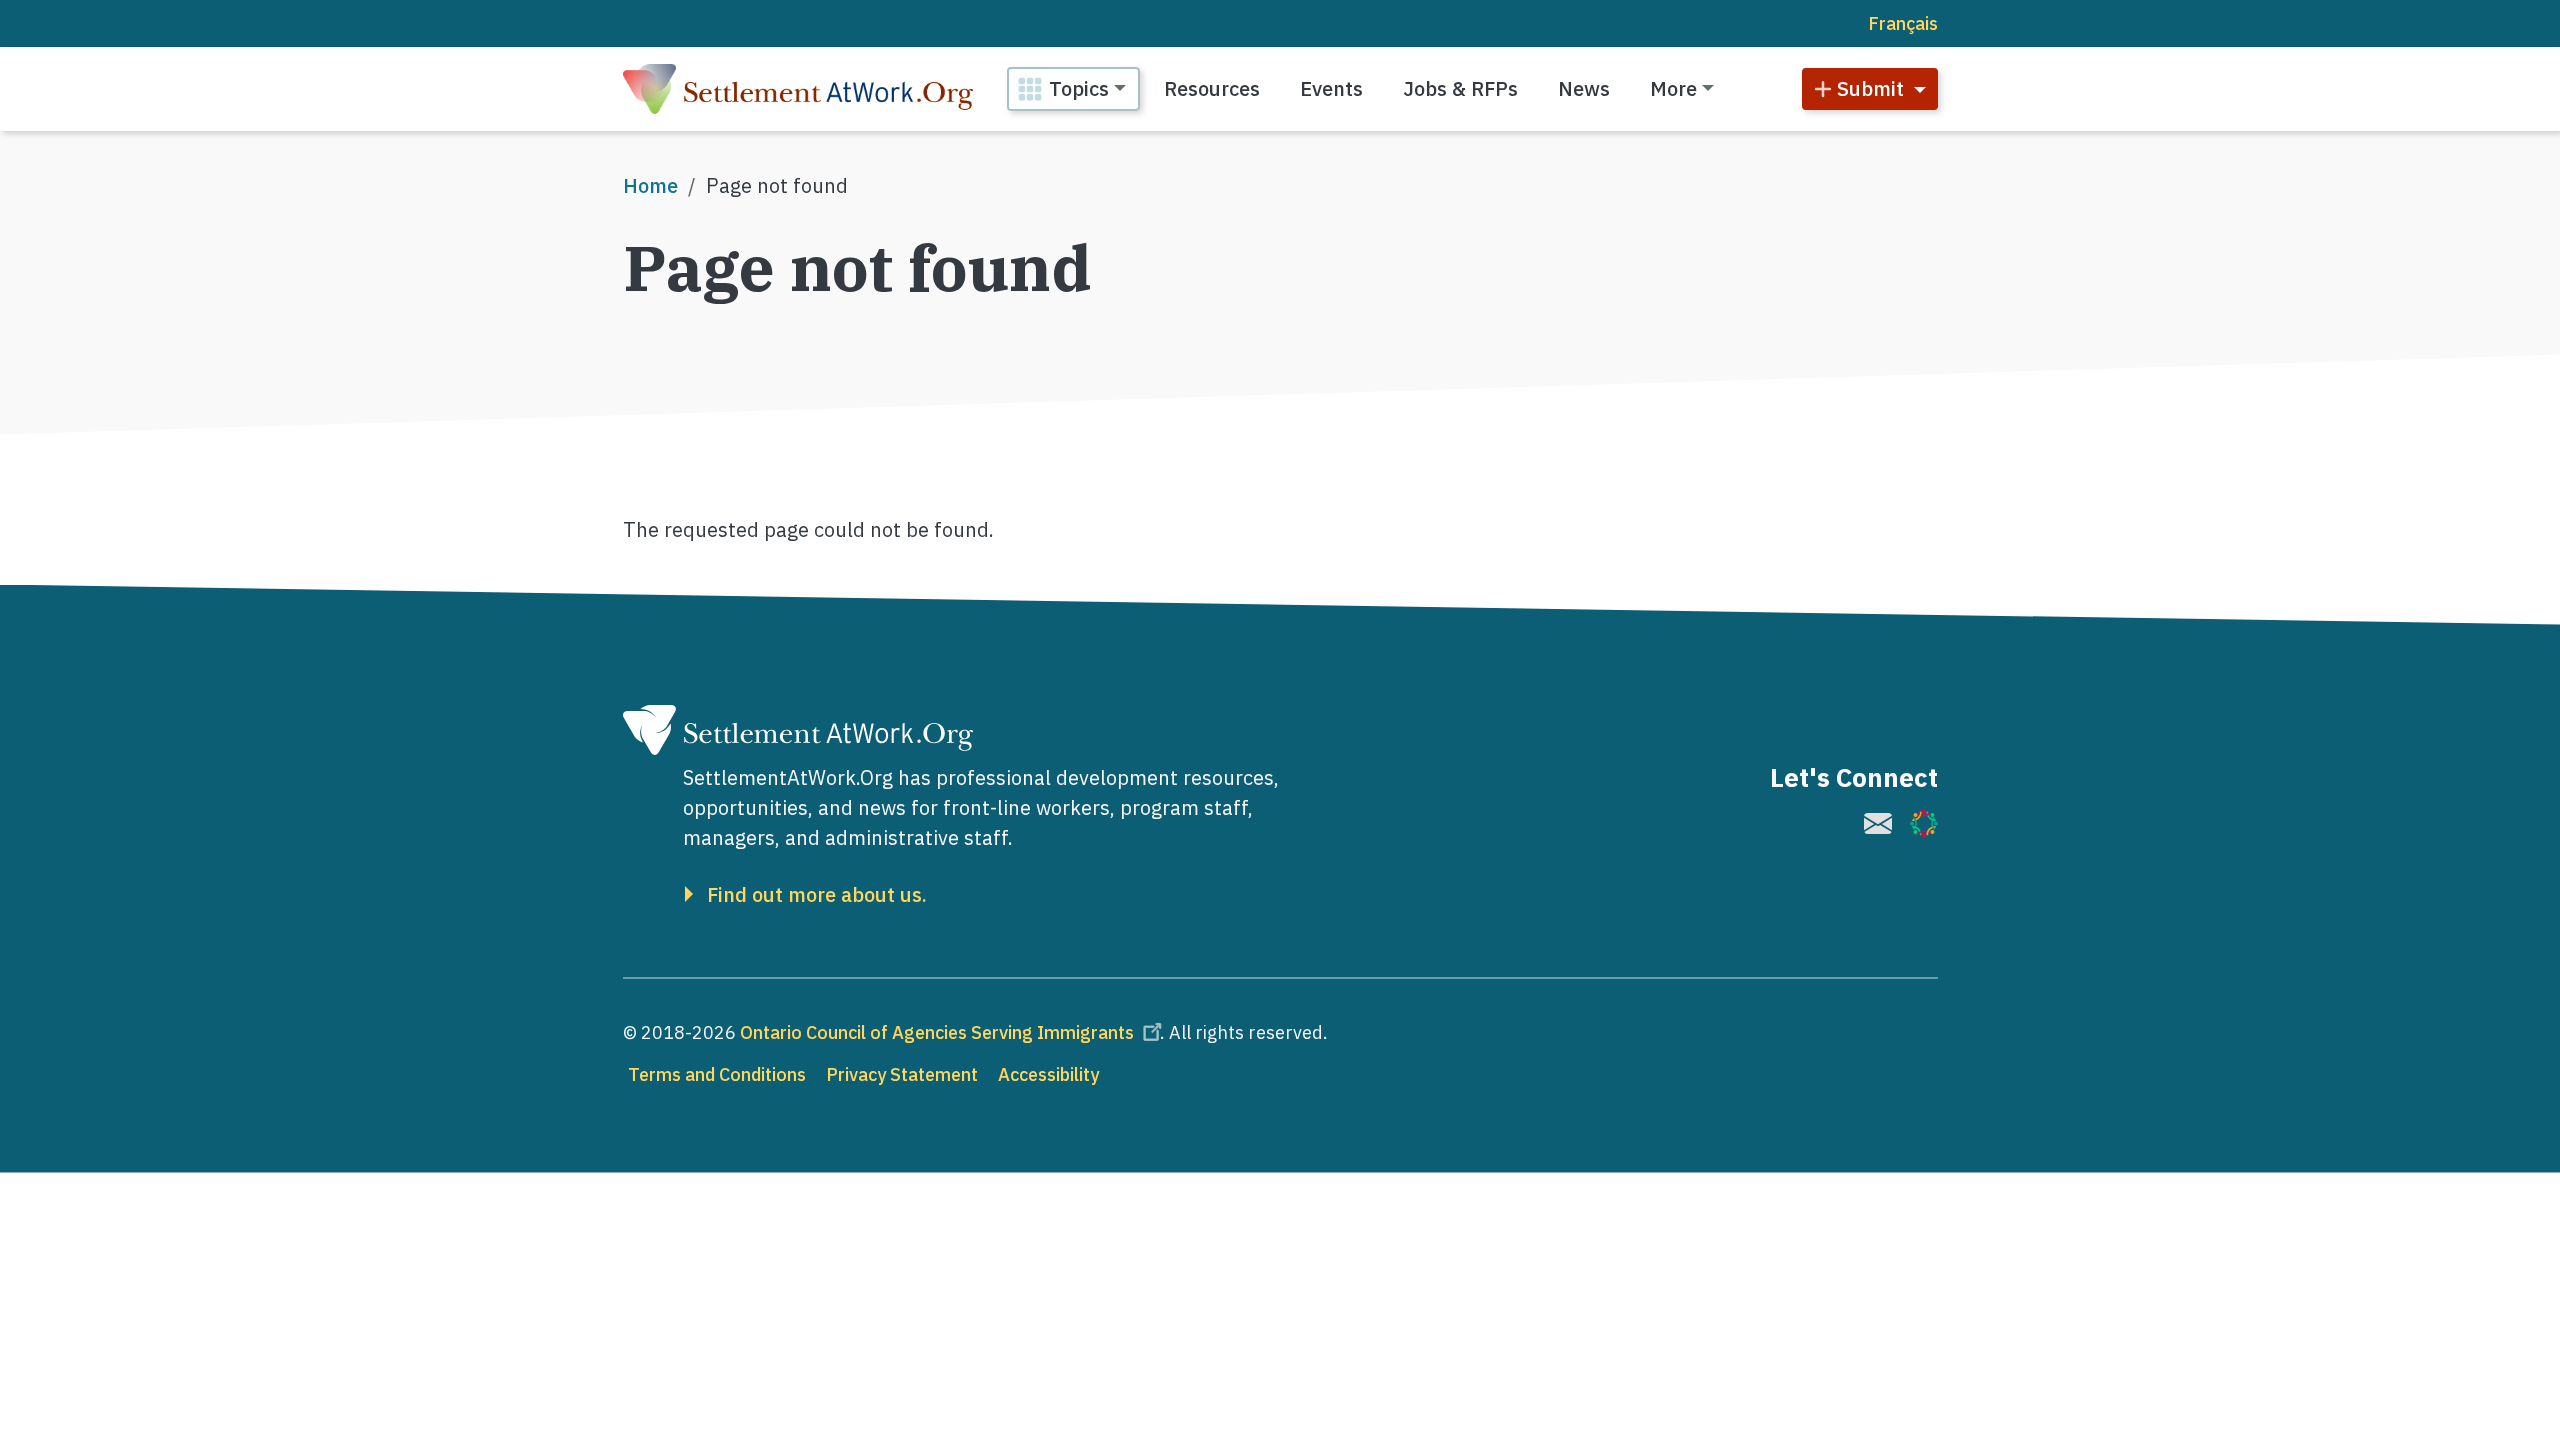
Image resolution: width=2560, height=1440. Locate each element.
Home (650, 185)
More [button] (1673, 88)
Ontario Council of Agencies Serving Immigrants (937, 1032)
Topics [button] (1079, 88)
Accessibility (1048, 1074)
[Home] (798, 89)
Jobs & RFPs (1460, 88)
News (1584, 88)
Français (1903, 23)
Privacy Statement (902, 1074)
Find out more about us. (817, 895)
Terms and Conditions (717, 1074)
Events (1331, 88)
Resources (1212, 88)
